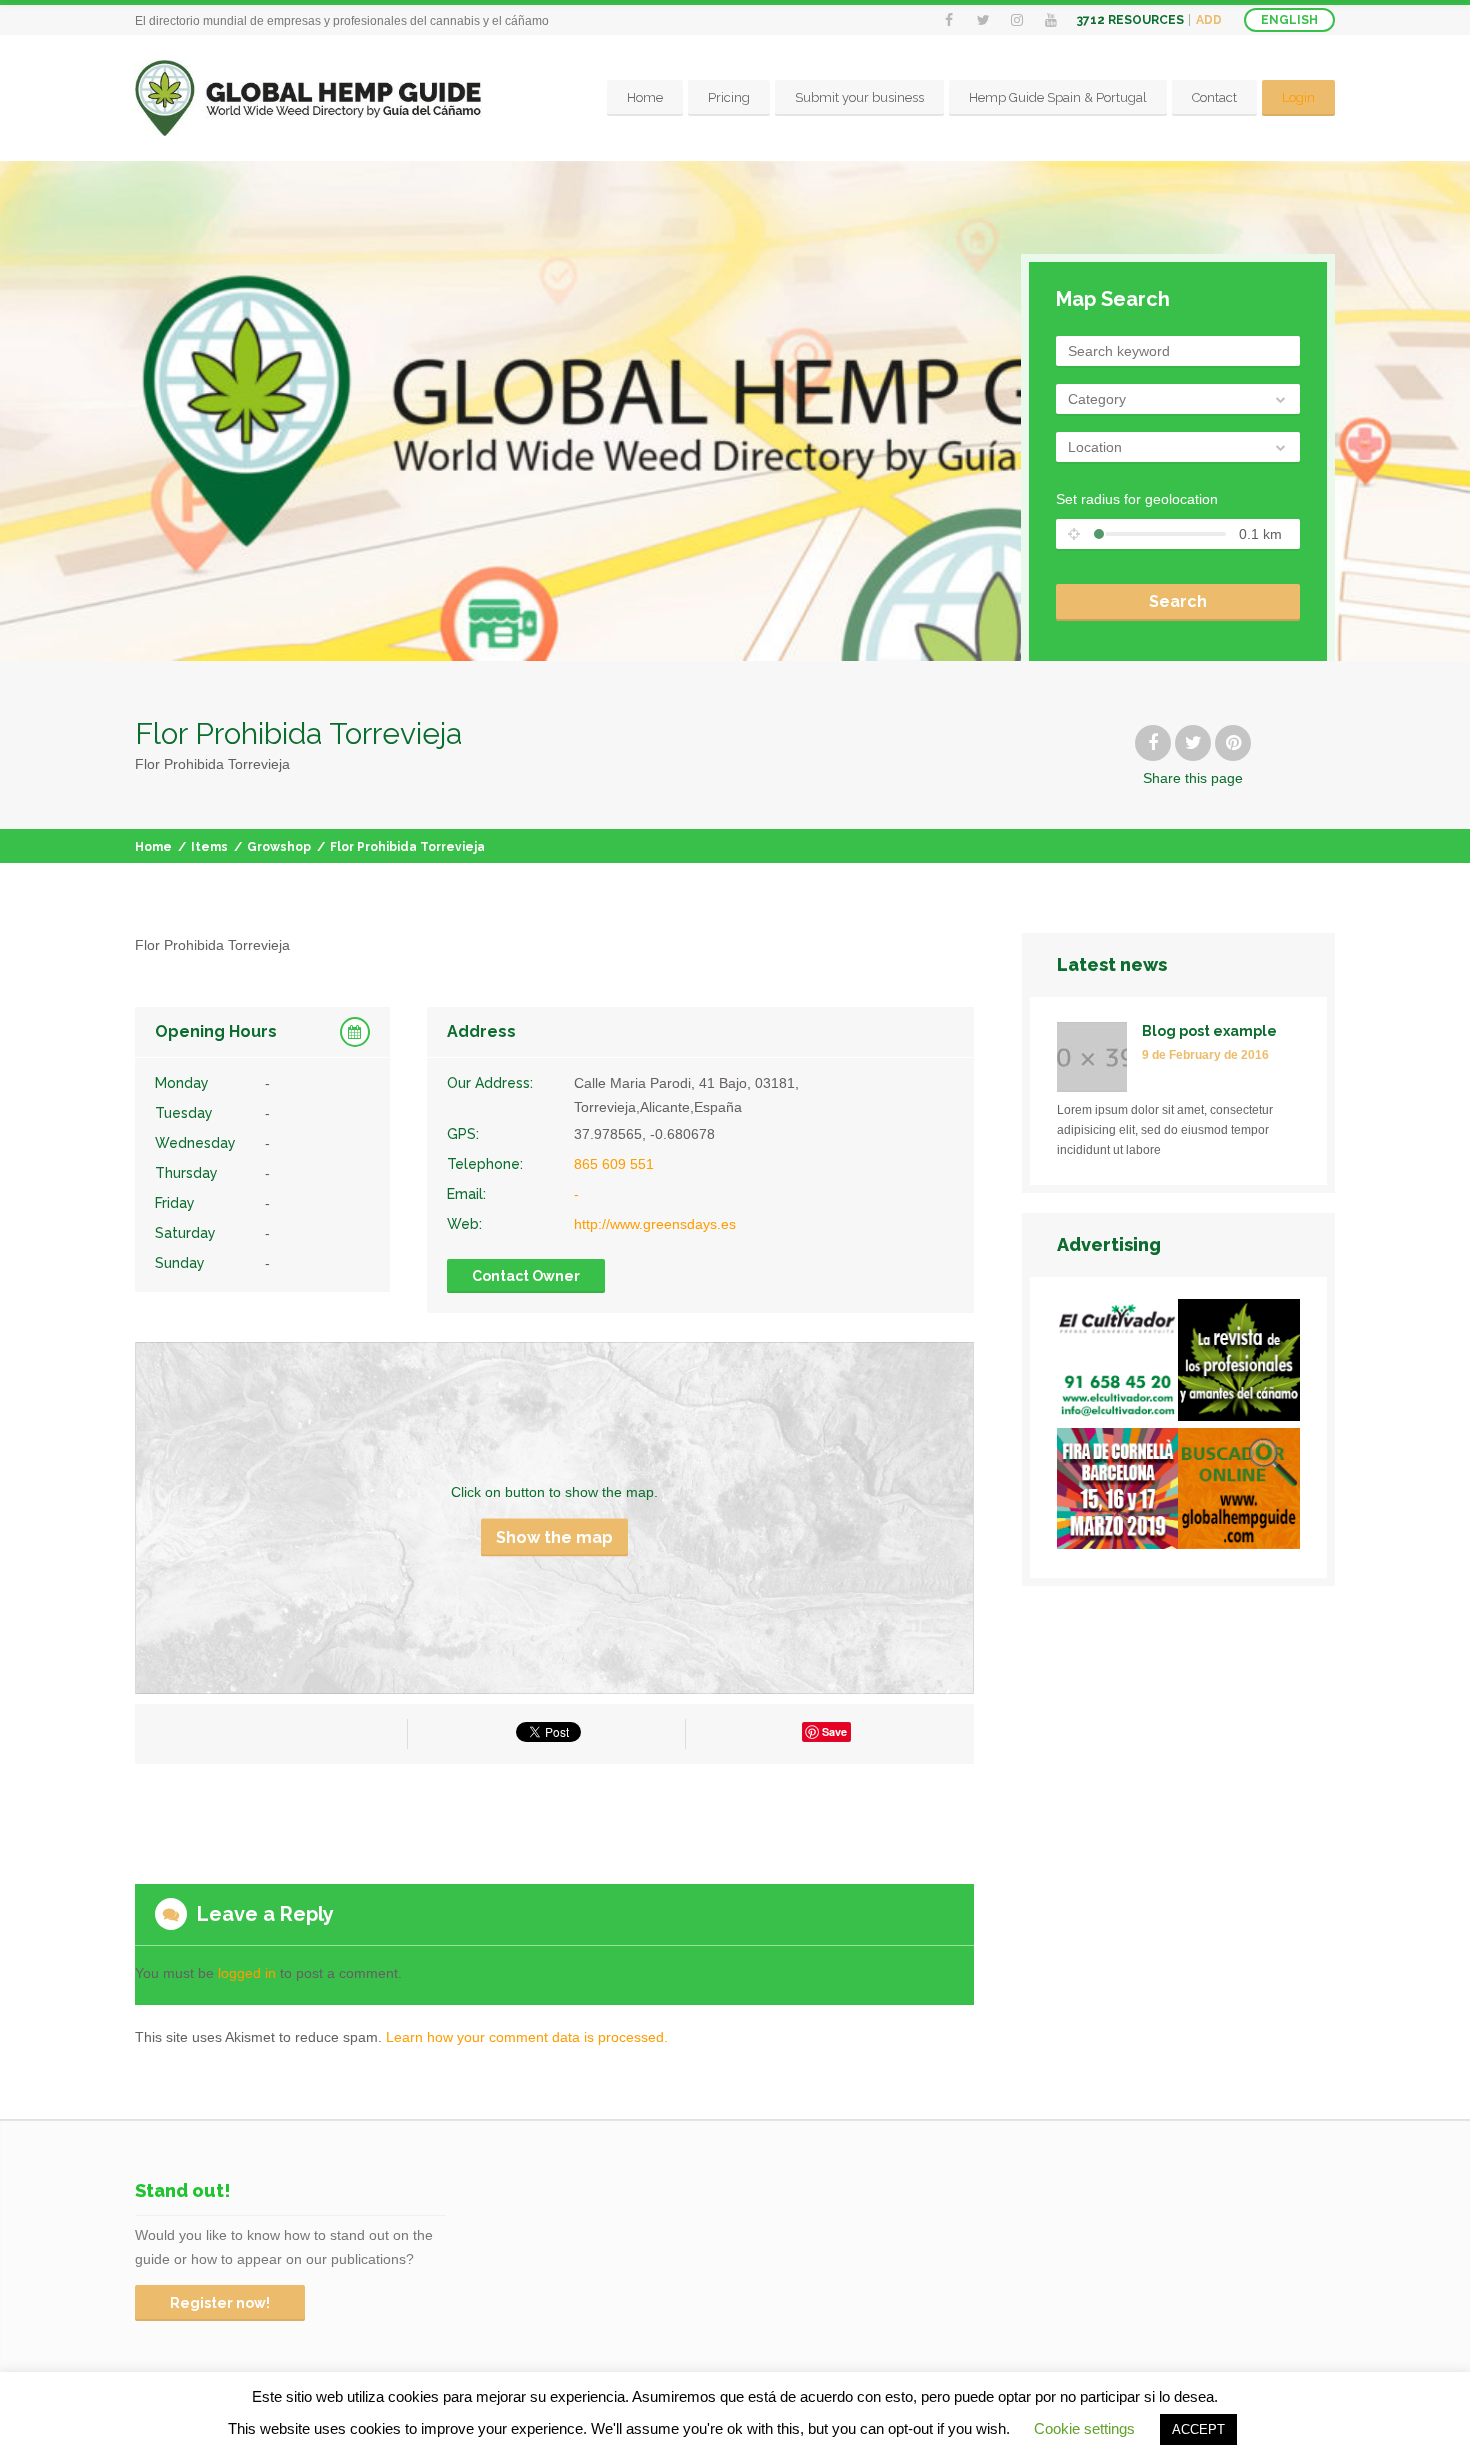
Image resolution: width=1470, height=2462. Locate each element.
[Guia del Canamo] (1239, 1492)
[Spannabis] (1118, 1492)
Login (1298, 97)
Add (1209, 20)
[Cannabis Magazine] (1239, 1363)
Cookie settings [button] (1084, 2428)
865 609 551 (614, 1164)
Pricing (729, 97)
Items (209, 847)
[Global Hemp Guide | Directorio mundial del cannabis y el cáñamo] (308, 98)
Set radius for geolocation (1137, 499)
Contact (1214, 97)
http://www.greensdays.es (655, 1224)
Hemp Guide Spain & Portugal (1058, 97)
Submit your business (859, 97)
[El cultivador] (1118, 1363)
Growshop (279, 847)
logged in (247, 1973)
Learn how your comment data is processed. (527, 2037)
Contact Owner (526, 1276)
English (1289, 20)
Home (645, 97)
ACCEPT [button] (1198, 2429)
